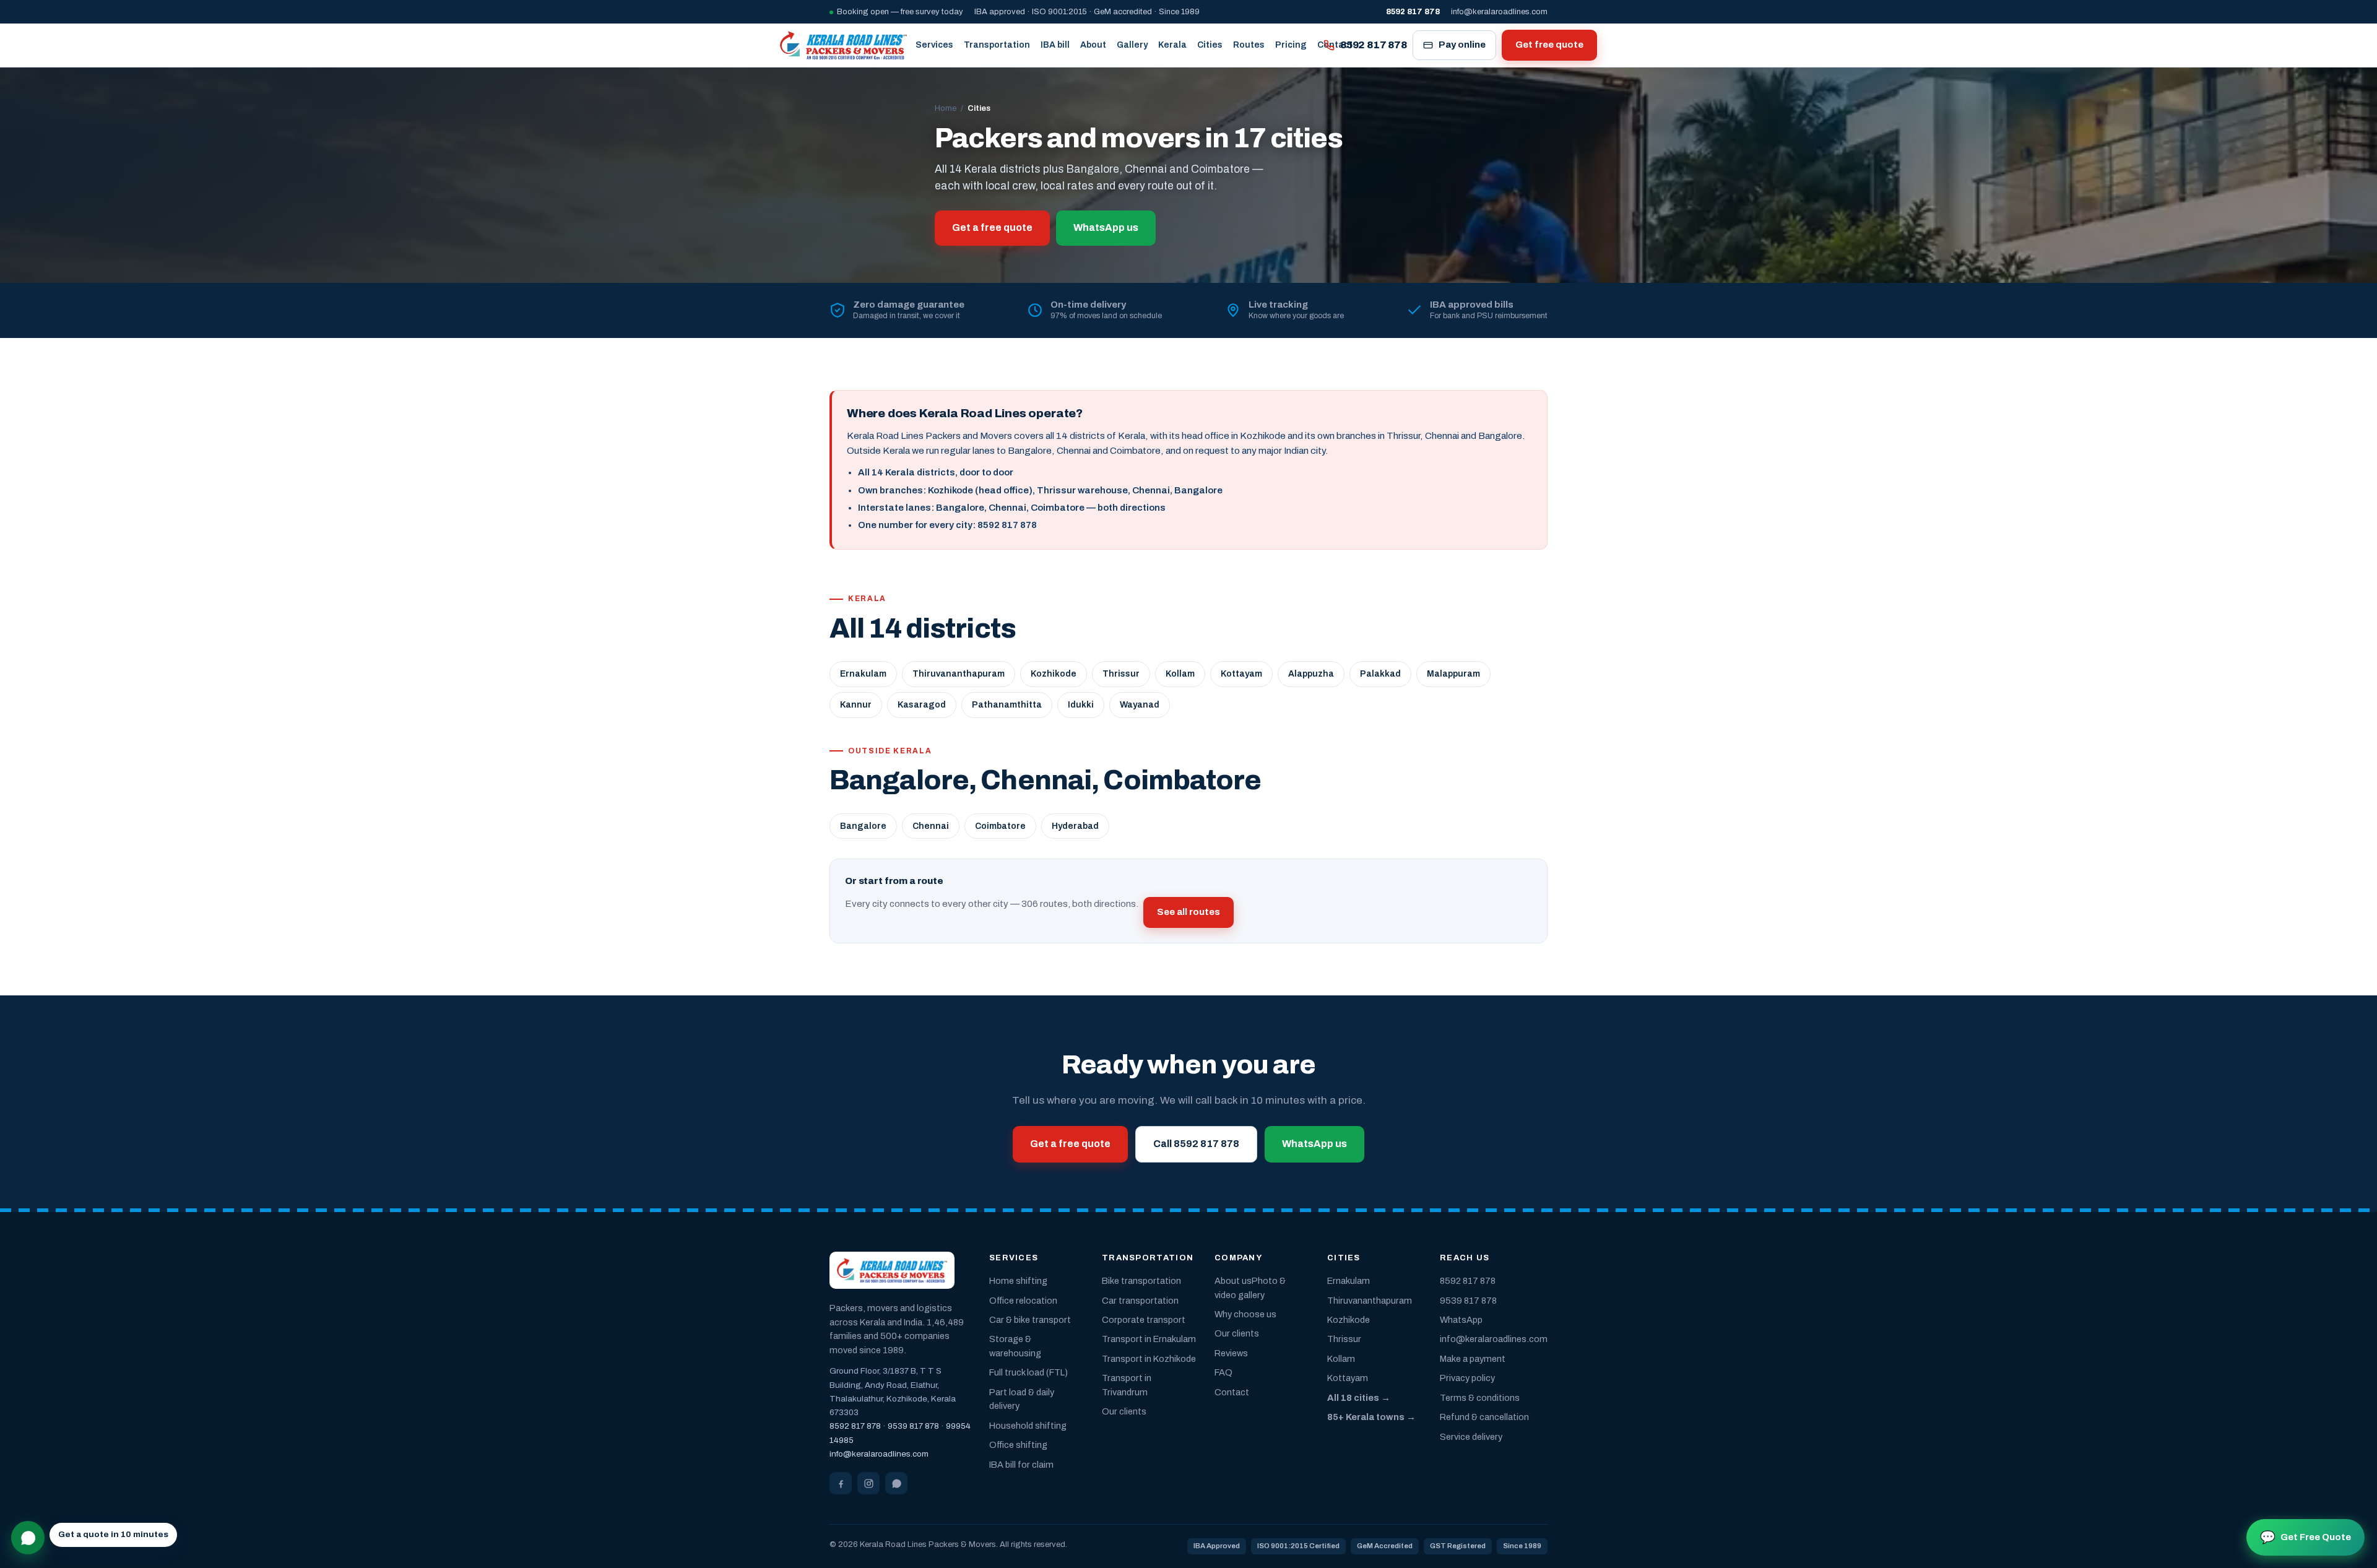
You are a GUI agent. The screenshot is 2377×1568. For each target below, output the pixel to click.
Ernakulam (863, 674)
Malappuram (1453, 674)
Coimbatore (1000, 826)
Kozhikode (1054, 674)
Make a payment (1473, 1359)
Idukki (1081, 705)
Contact (1232, 1392)
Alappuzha (1311, 674)
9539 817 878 (913, 1426)
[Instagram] (868, 1483)
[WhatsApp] (896, 1483)
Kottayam (1241, 674)
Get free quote (1549, 45)
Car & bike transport (1030, 1320)
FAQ (1223, 1372)
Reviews (1231, 1353)
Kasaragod (922, 705)
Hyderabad (1075, 826)
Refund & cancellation (1484, 1417)
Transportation (997, 45)
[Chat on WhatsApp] (28, 1538)
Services (934, 45)
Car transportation (1140, 1301)
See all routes (1188, 912)
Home (946, 108)
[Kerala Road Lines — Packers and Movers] (843, 45)
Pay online (1462, 45)
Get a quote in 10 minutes (113, 1534)
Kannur (856, 705)
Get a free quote (992, 227)
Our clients (1124, 1411)
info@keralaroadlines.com (1499, 12)
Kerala (1172, 45)
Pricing (1291, 45)
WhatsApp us (1106, 227)
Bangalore (863, 826)
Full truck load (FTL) (1028, 1372)
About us (1233, 1281)
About (1093, 45)
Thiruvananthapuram (959, 674)
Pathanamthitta (1007, 705)
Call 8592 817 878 (1196, 1144)
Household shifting (1028, 1426)
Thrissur (1121, 674)
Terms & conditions (1480, 1398)
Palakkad (1380, 674)
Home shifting (1018, 1281)
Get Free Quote (2306, 1537)
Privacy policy (1467, 1378)
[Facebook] (841, 1483)
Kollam (1180, 674)
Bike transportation (1141, 1281)
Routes (1249, 45)
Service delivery (1471, 1437)
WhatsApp (1461, 1320)
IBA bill (1055, 45)
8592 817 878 (1374, 45)
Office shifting (1018, 1445)
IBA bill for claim (1021, 1465)
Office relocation (1023, 1301)
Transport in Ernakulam (1149, 1339)
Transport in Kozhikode (1149, 1359)
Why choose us (1245, 1314)
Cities (1210, 45)
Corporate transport (1144, 1320)
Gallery (1132, 45)
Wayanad (1140, 705)
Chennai (931, 826)
